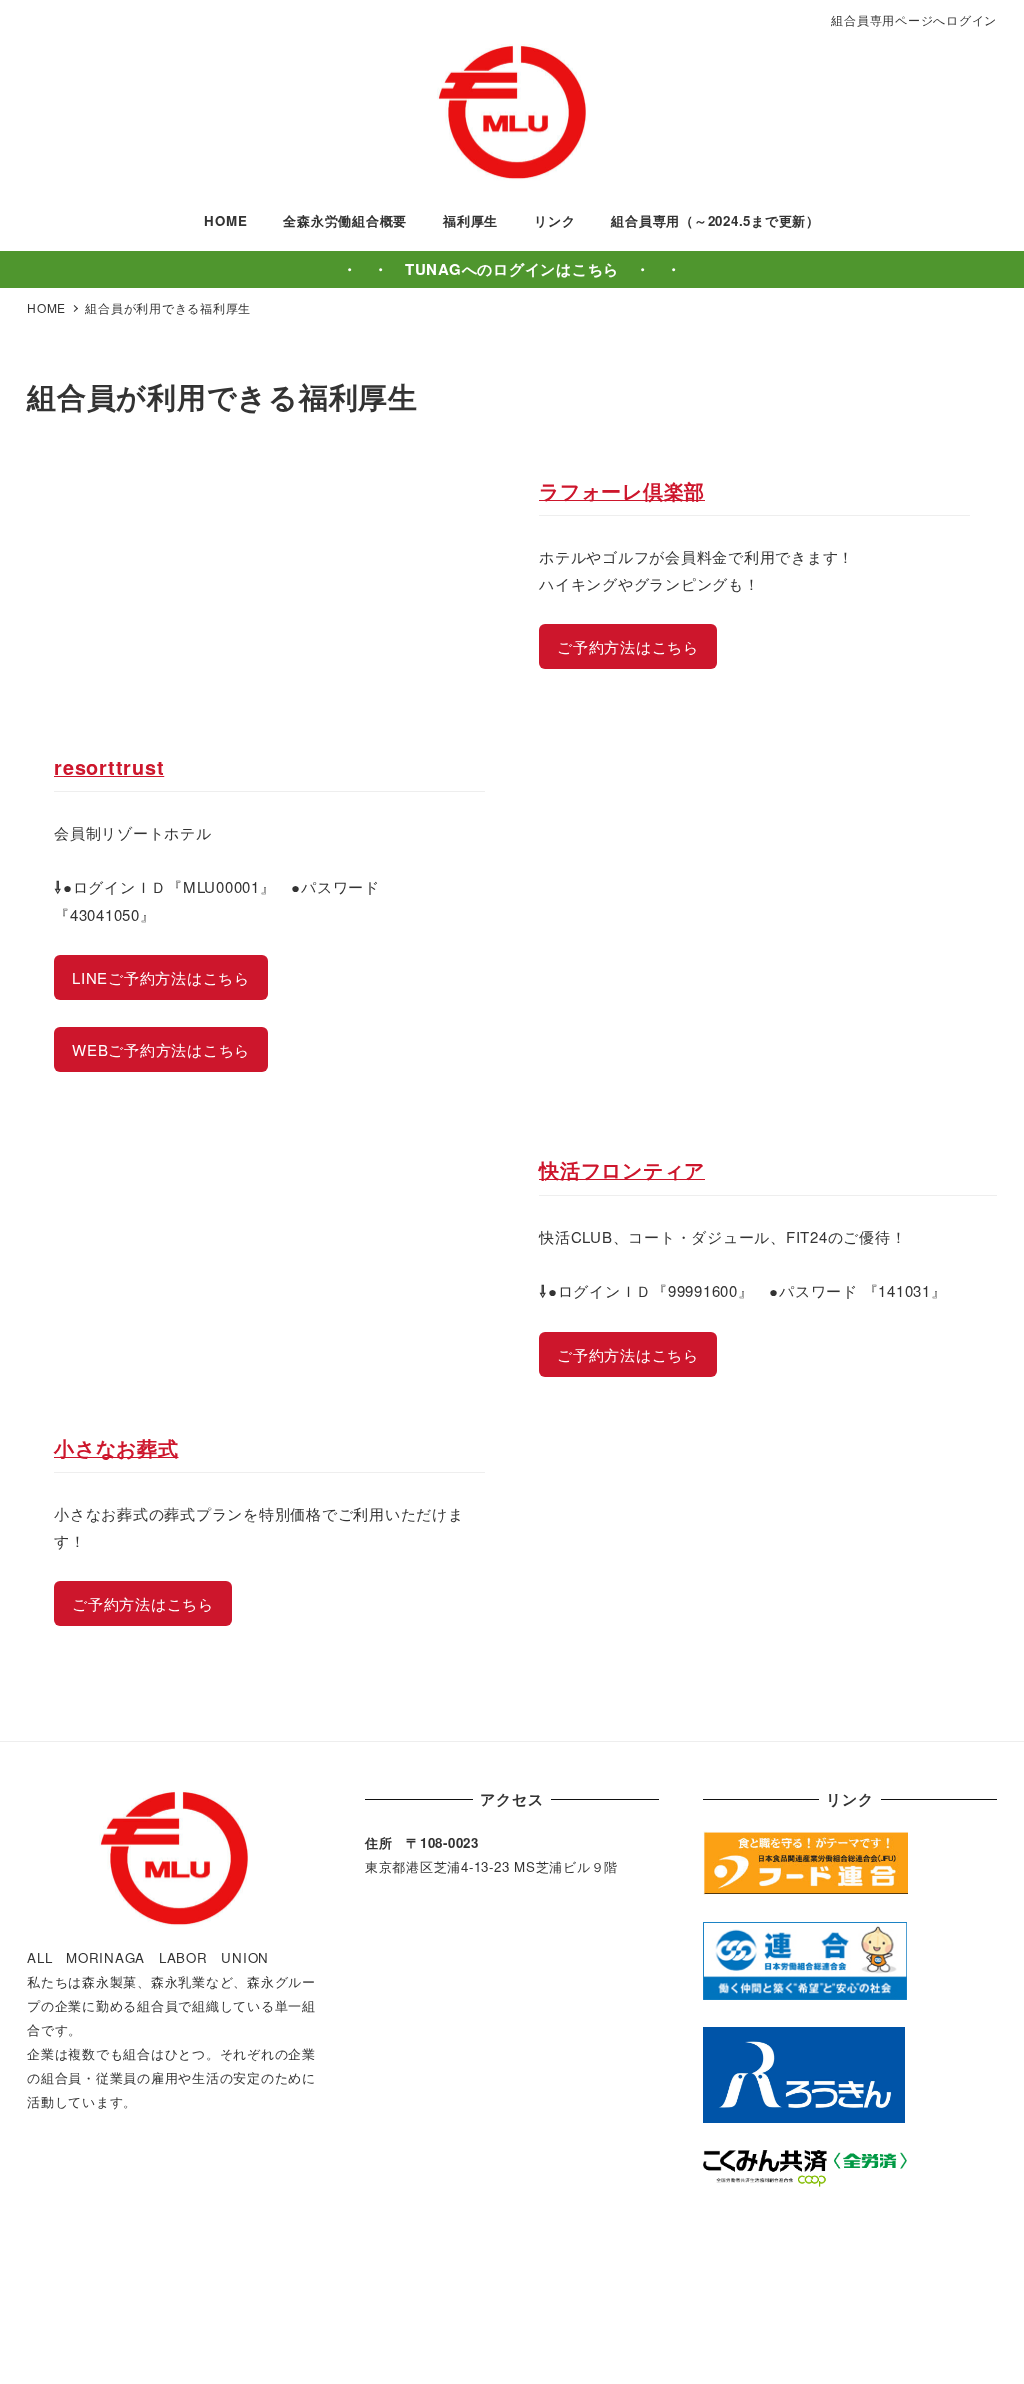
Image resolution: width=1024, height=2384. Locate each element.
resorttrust (109, 767)
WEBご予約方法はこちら (161, 1049)
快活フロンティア (622, 1170)
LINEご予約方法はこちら (161, 977)
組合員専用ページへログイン (914, 19)
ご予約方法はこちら (628, 646)
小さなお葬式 (116, 1448)
